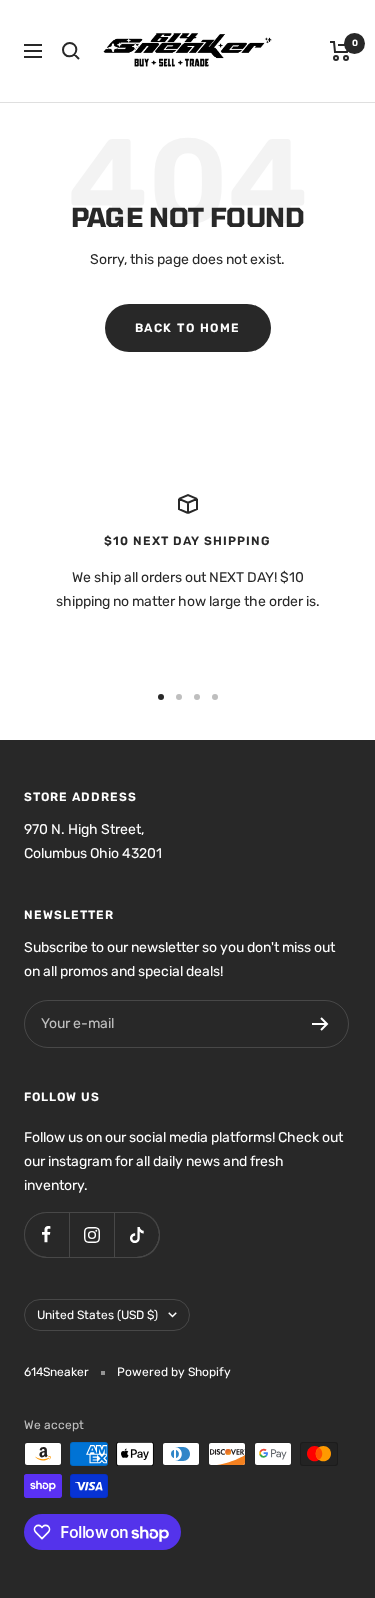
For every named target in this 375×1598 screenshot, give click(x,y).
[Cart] (340, 51)
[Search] (71, 51)
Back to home (188, 328)
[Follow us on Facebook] (46, 1234)
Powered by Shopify (174, 1372)
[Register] (320, 1024)
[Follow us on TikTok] (136, 1234)
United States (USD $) (97, 1315)
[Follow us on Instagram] (91, 1234)
